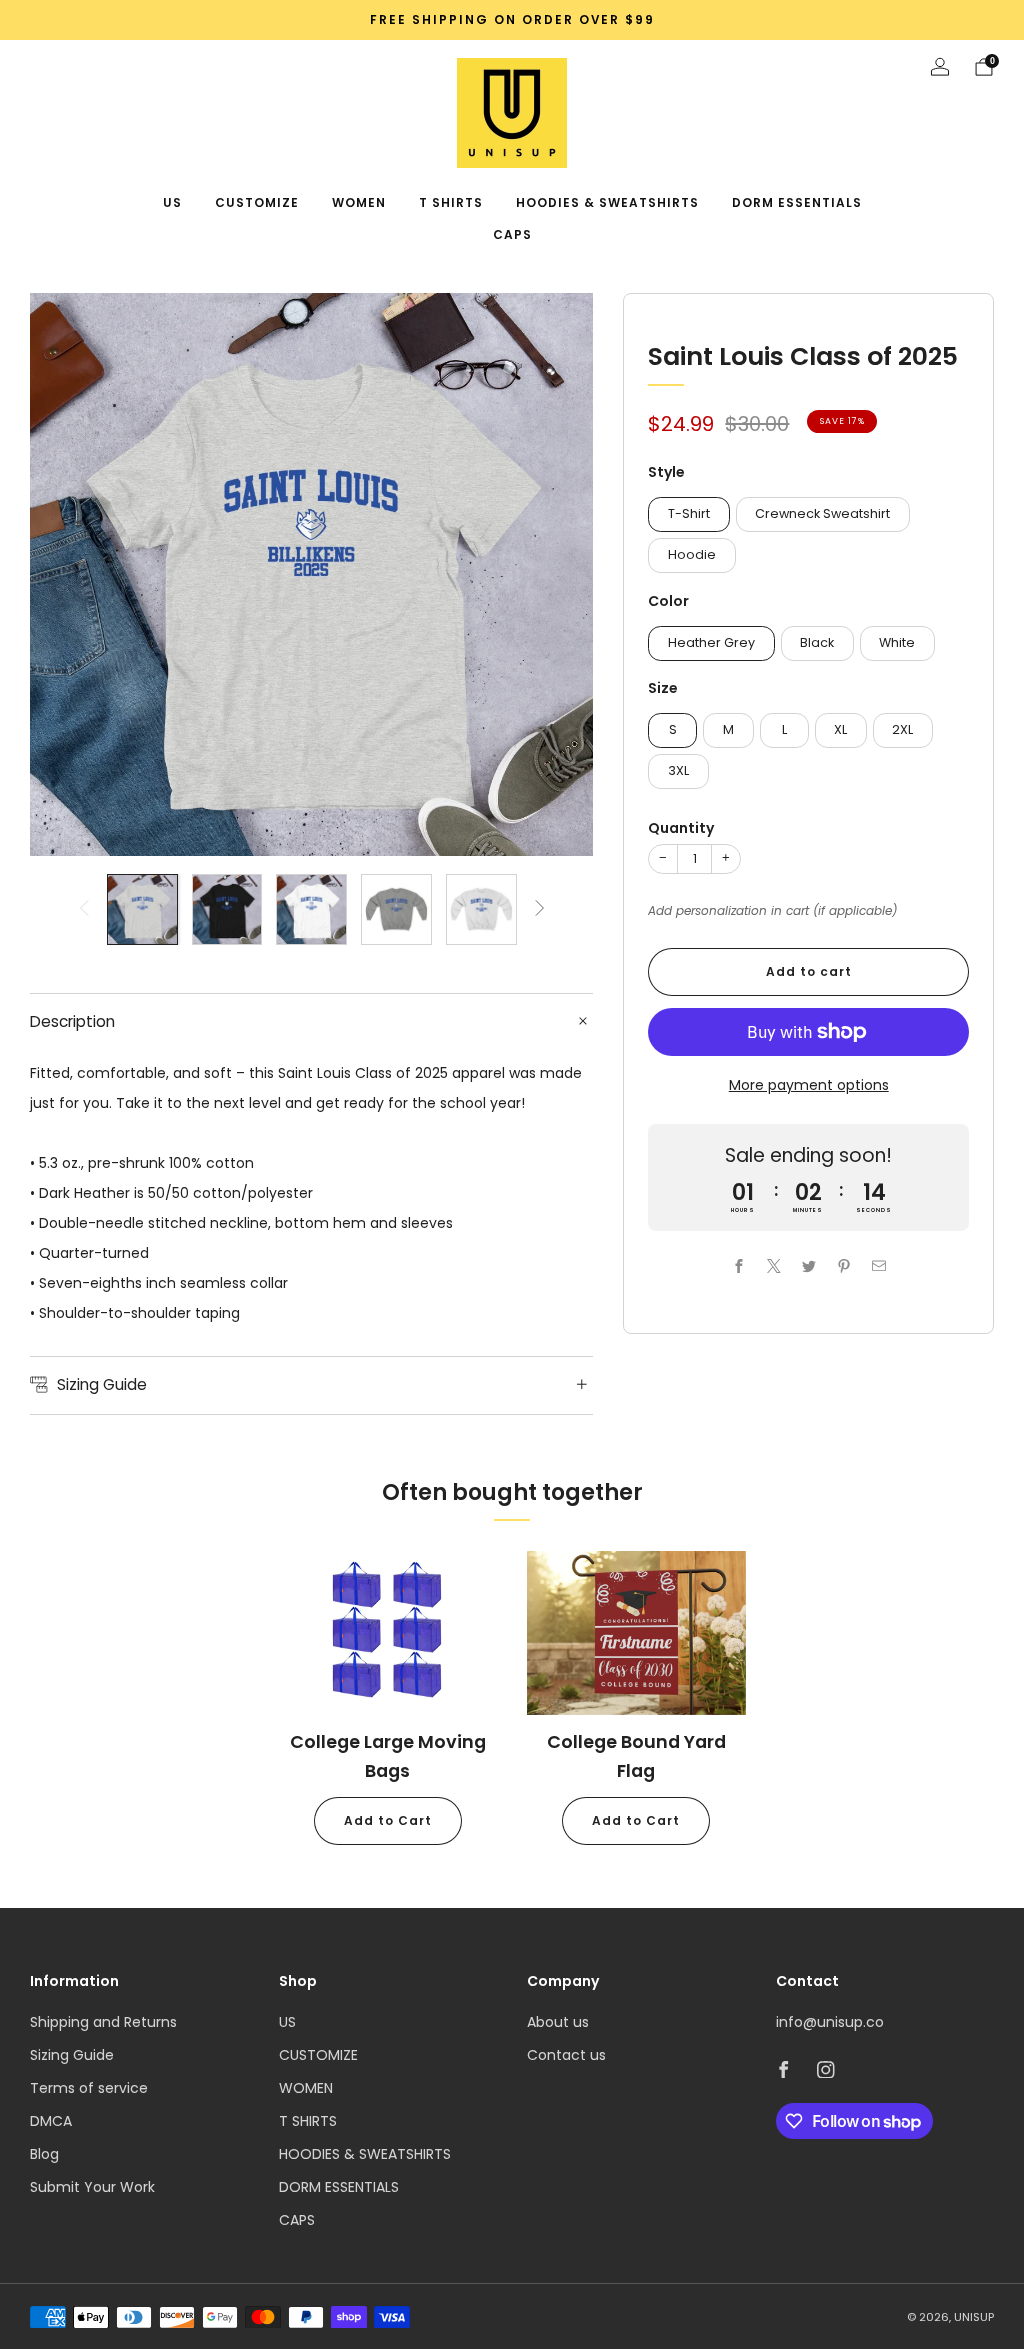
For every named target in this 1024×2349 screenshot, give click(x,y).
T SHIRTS (451, 202)
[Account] (940, 67)
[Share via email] (878, 1265)
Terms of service (89, 2088)
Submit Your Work (92, 2187)
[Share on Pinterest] (843, 1265)
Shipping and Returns (103, 2022)
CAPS (512, 234)
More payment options (809, 1085)
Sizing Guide (72, 2055)
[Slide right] (540, 909)
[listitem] (512, 20)
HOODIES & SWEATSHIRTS (607, 202)
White (897, 642)
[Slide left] (84, 909)
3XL (678, 770)
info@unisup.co (830, 2022)
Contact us (566, 2055)
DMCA (51, 2121)
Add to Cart (388, 1820)
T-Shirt (689, 513)
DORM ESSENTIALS (797, 202)
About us (558, 2022)
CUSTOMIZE (257, 202)
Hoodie (692, 554)
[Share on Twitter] (808, 1265)
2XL (902, 729)
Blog (44, 2154)
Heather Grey (711, 642)
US (172, 202)
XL (840, 729)
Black (817, 642)
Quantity (681, 828)
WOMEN (359, 202)
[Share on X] (773, 1265)
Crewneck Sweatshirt (822, 513)
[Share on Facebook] (738, 1265)
